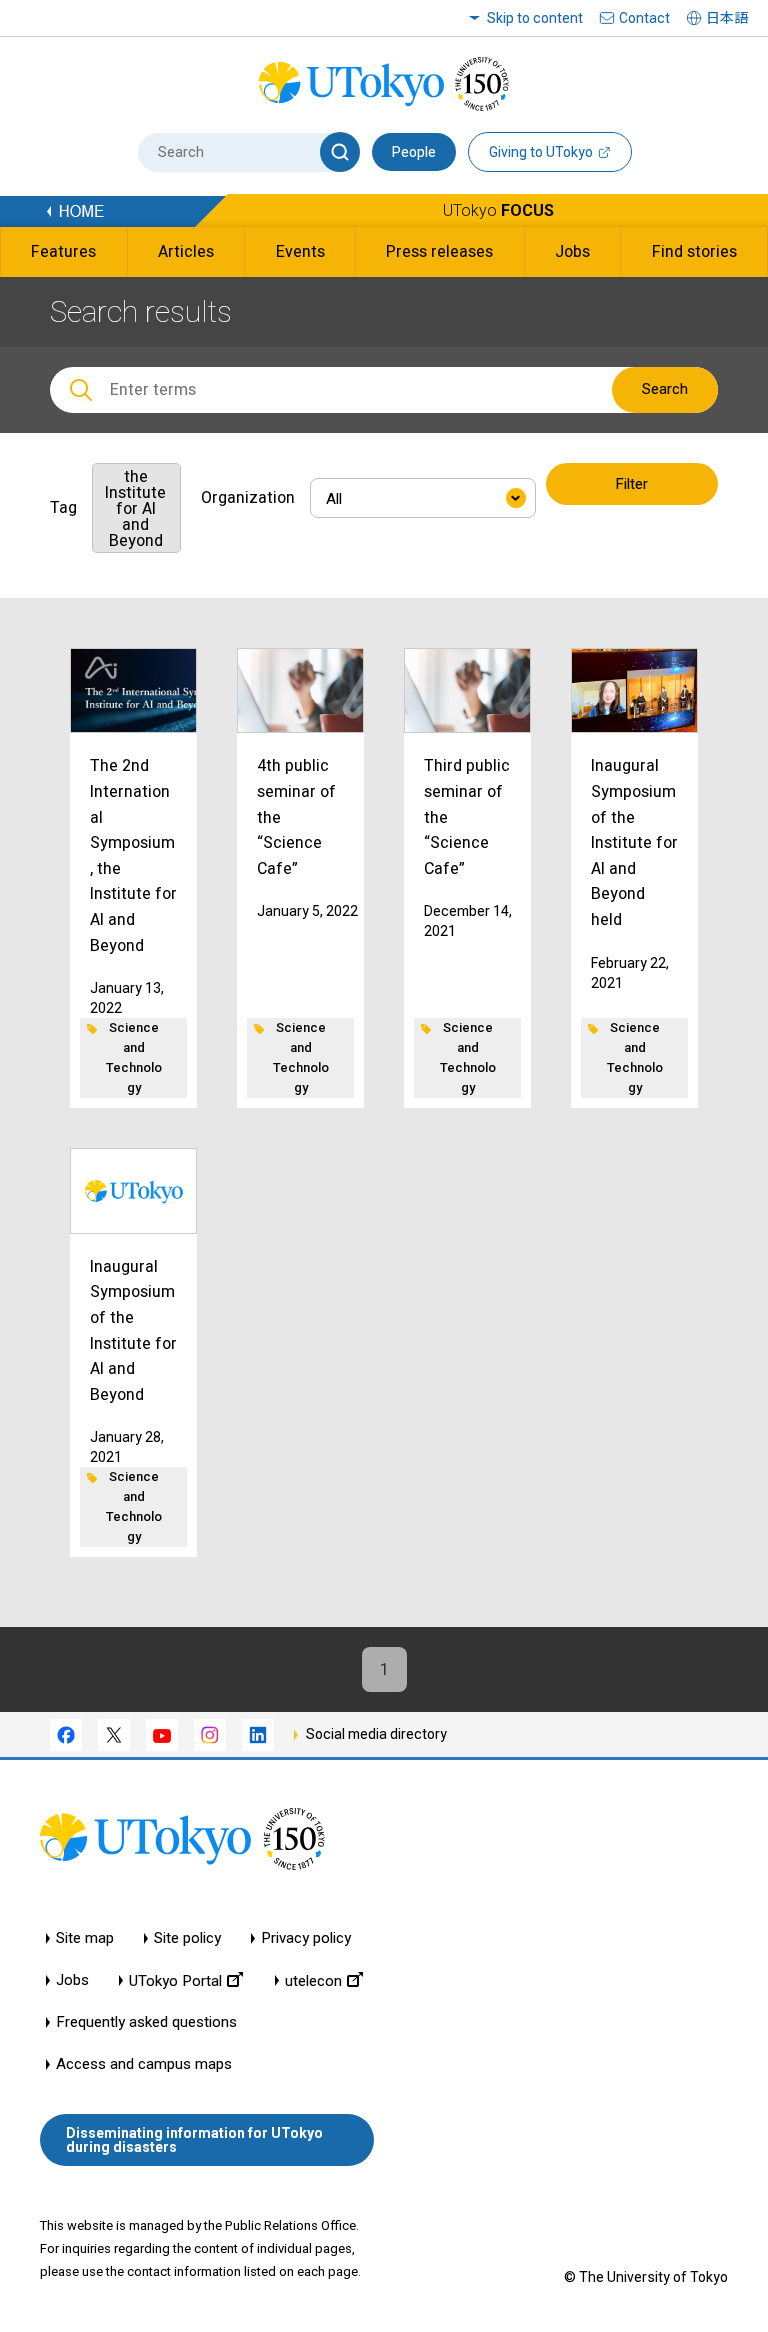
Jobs (72, 1980)
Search (665, 389)
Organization (248, 497)
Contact (644, 18)
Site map (85, 1938)
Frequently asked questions (146, 2022)
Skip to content (535, 18)
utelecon (313, 1980)
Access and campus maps (144, 2064)
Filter (631, 484)
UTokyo (498, 210)
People (414, 152)
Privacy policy (306, 1938)
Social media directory (376, 1734)
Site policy (187, 1938)
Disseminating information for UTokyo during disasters (194, 2140)
